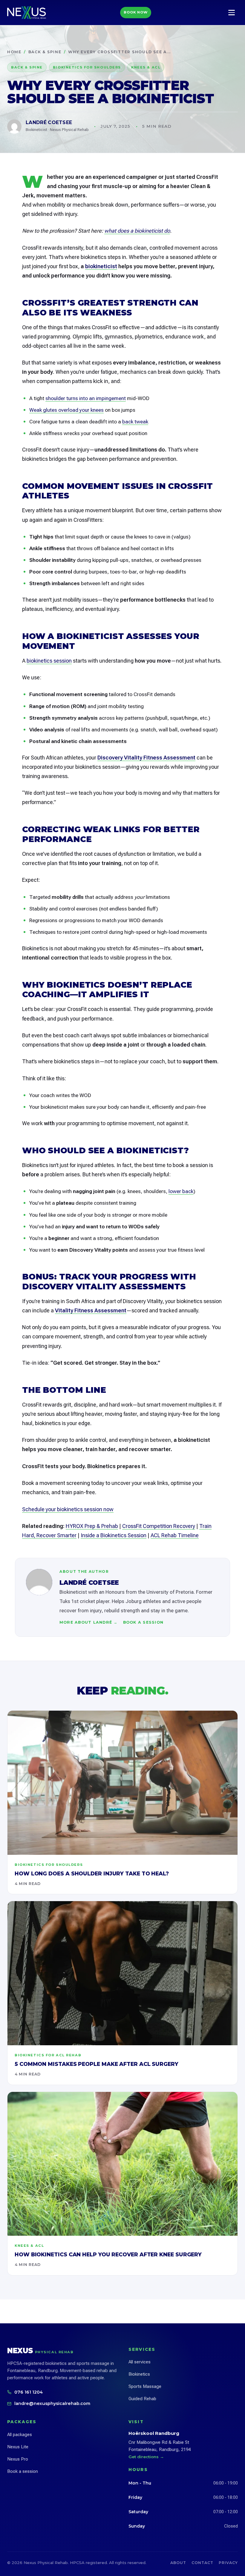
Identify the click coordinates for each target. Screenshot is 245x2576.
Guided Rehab (142, 2399)
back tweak (135, 422)
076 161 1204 (29, 2392)
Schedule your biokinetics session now (68, 1509)
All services (140, 2362)
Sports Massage (145, 2386)
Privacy (228, 2563)
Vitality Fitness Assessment (91, 1310)
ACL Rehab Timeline (175, 1535)
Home (14, 52)
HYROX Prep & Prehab (92, 1526)
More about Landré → (89, 1622)
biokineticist (101, 266)
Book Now (136, 12)
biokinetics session (49, 661)
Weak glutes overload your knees (66, 410)
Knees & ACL (146, 67)
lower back (181, 1191)
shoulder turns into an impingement (86, 398)
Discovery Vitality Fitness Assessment (146, 758)
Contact (202, 2563)
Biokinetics (139, 2374)
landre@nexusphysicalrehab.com (52, 2403)
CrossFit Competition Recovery (159, 1526)
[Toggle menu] (232, 13)
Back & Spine (45, 52)
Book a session (143, 1622)
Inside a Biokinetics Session (114, 1535)
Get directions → (146, 2457)
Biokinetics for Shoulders (87, 67)
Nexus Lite (18, 2447)
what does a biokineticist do (137, 231)
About (178, 2563)
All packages (20, 2435)
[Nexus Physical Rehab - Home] (27, 13)
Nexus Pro (18, 2459)
